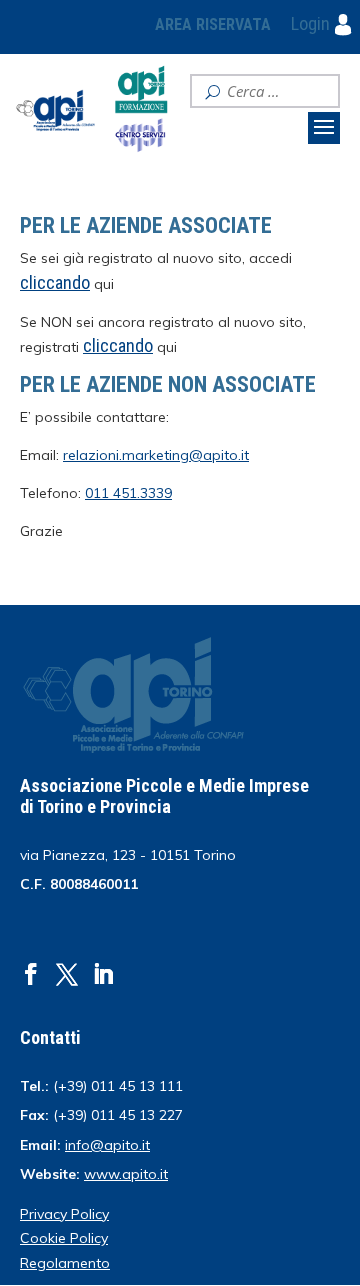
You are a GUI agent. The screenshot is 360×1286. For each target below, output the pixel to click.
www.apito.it (126, 1174)
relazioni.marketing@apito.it (156, 455)
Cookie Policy (64, 1238)
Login (312, 23)
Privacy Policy (64, 1214)
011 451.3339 (128, 493)
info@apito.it (107, 1145)
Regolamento (65, 1263)
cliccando (118, 345)
